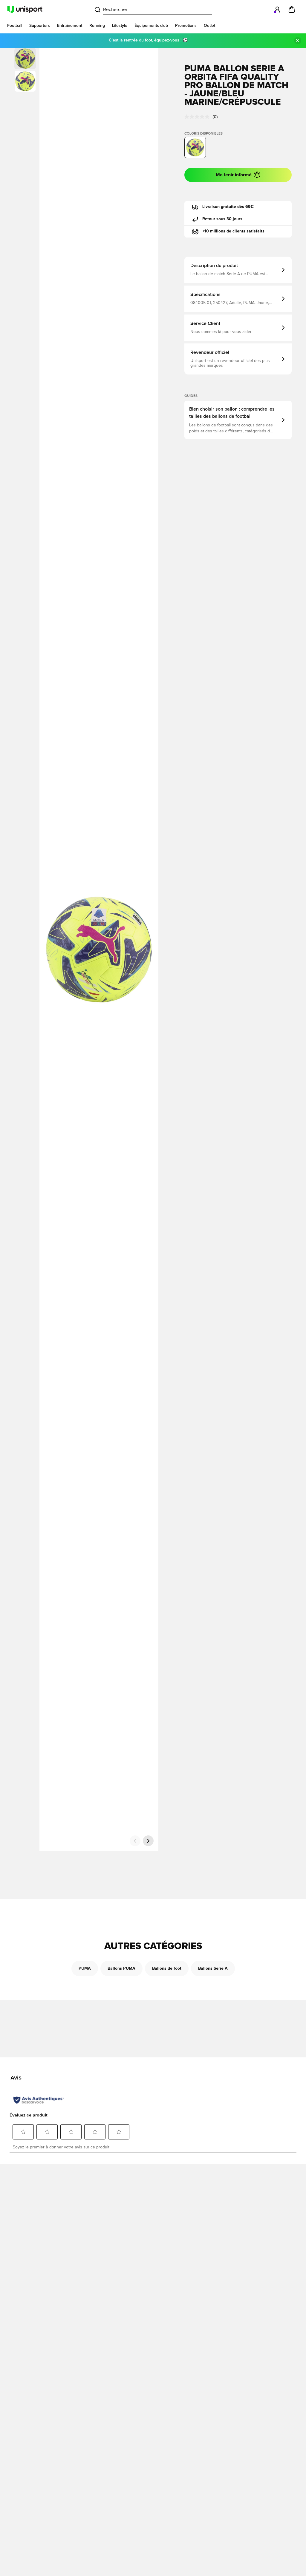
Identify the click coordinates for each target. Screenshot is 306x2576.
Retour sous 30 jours (222, 219)
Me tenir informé (234, 175)
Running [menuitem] (97, 26)
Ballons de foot (167, 1968)
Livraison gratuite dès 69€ (228, 207)
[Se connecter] (277, 10)
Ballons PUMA (121, 1968)
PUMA (85, 1968)
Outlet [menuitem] (209, 26)
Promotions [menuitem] (186, 26)
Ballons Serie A (213, 1968)
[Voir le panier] (292, 10)
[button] (25, 81)
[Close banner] (298, 41)
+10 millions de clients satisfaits (233, 231)
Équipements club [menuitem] (151, 26)
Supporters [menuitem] (40, 26)
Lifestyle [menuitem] (120, 26)
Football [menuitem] (15, 26)
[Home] (25, 10)
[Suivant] (148, 1841)
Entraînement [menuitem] (70, 26)
